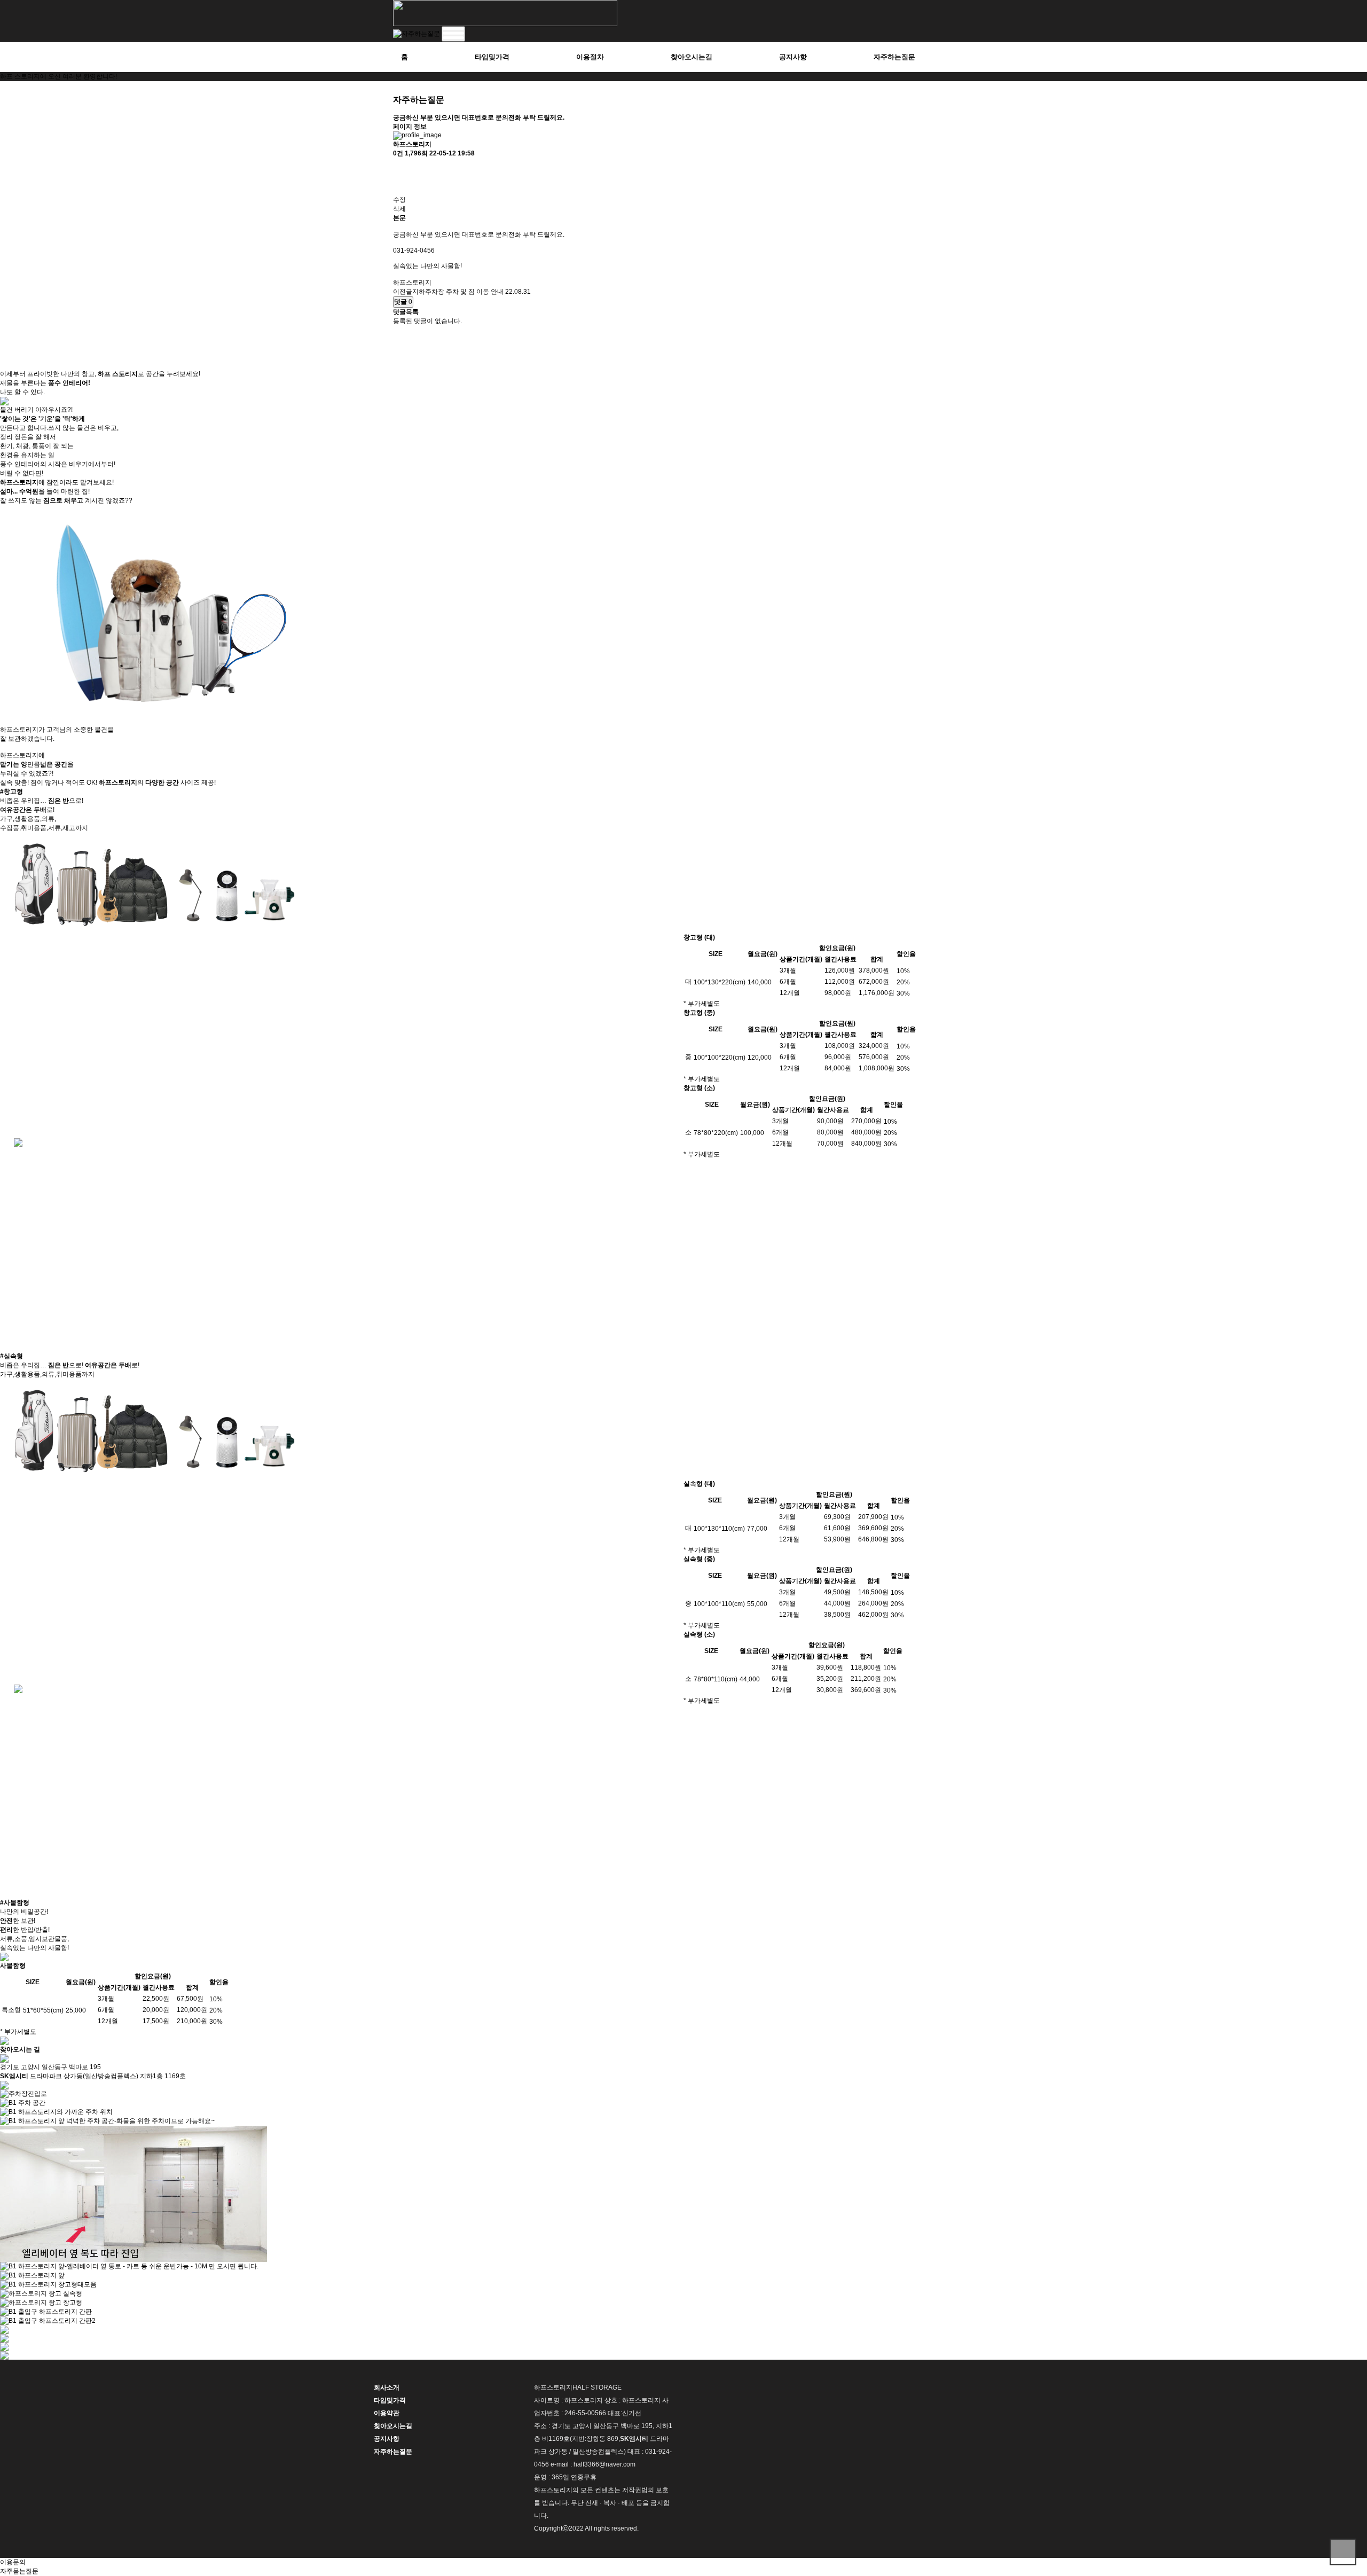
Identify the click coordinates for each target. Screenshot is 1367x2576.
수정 (399, 200)
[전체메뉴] (453, 34)
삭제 (399, 209)
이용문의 (13, 2562)
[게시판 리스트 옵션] (398, 186)
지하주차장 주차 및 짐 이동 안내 (458, 292)
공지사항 (793, 57)
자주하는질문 (894, 57)
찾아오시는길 (692, 57)
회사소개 (387, 2387)
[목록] (398, 167)
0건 (398, 153)
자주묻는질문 (19, 2571)
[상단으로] (1343, 2552)
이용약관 (387, 2413)
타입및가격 (492, 57)
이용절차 (590, 57)
